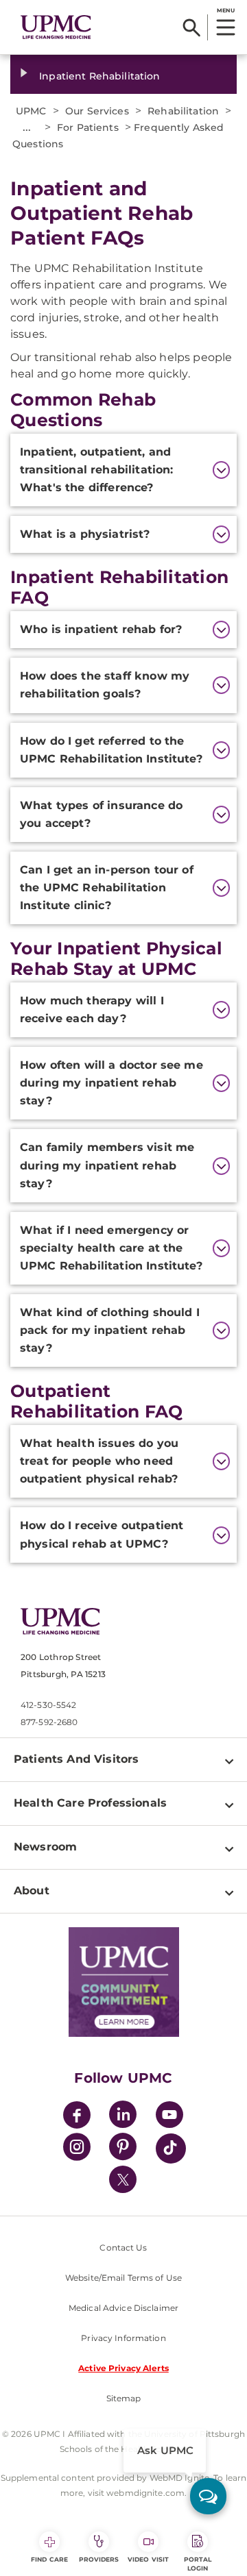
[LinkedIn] (123, 2117)
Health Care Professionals (90, 1803)
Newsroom (45, 1847)
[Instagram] (77, 2149)
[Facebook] (77, 2117)
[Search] (192, 27)
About (32, 1891)
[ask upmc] (208, 2496)
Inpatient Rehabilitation (99, 76)
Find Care (49, 2559)
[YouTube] (169, 2117)
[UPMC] (56, 27)
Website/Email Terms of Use (123, 2278)
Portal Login (198, 2564)
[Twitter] (123, 2179)
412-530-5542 (48, 1705)
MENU (225, 10)
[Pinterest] (123, 2149)
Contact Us (123, 2247)
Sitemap (124, 2398)
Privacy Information (123, 2338)
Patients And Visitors (76, 1759)
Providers (99, 2559)
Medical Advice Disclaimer (123, 2308)
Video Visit (148, 2559)
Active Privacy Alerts (123, 2368)
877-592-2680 (49, 1722)
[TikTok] (171, 2148)
